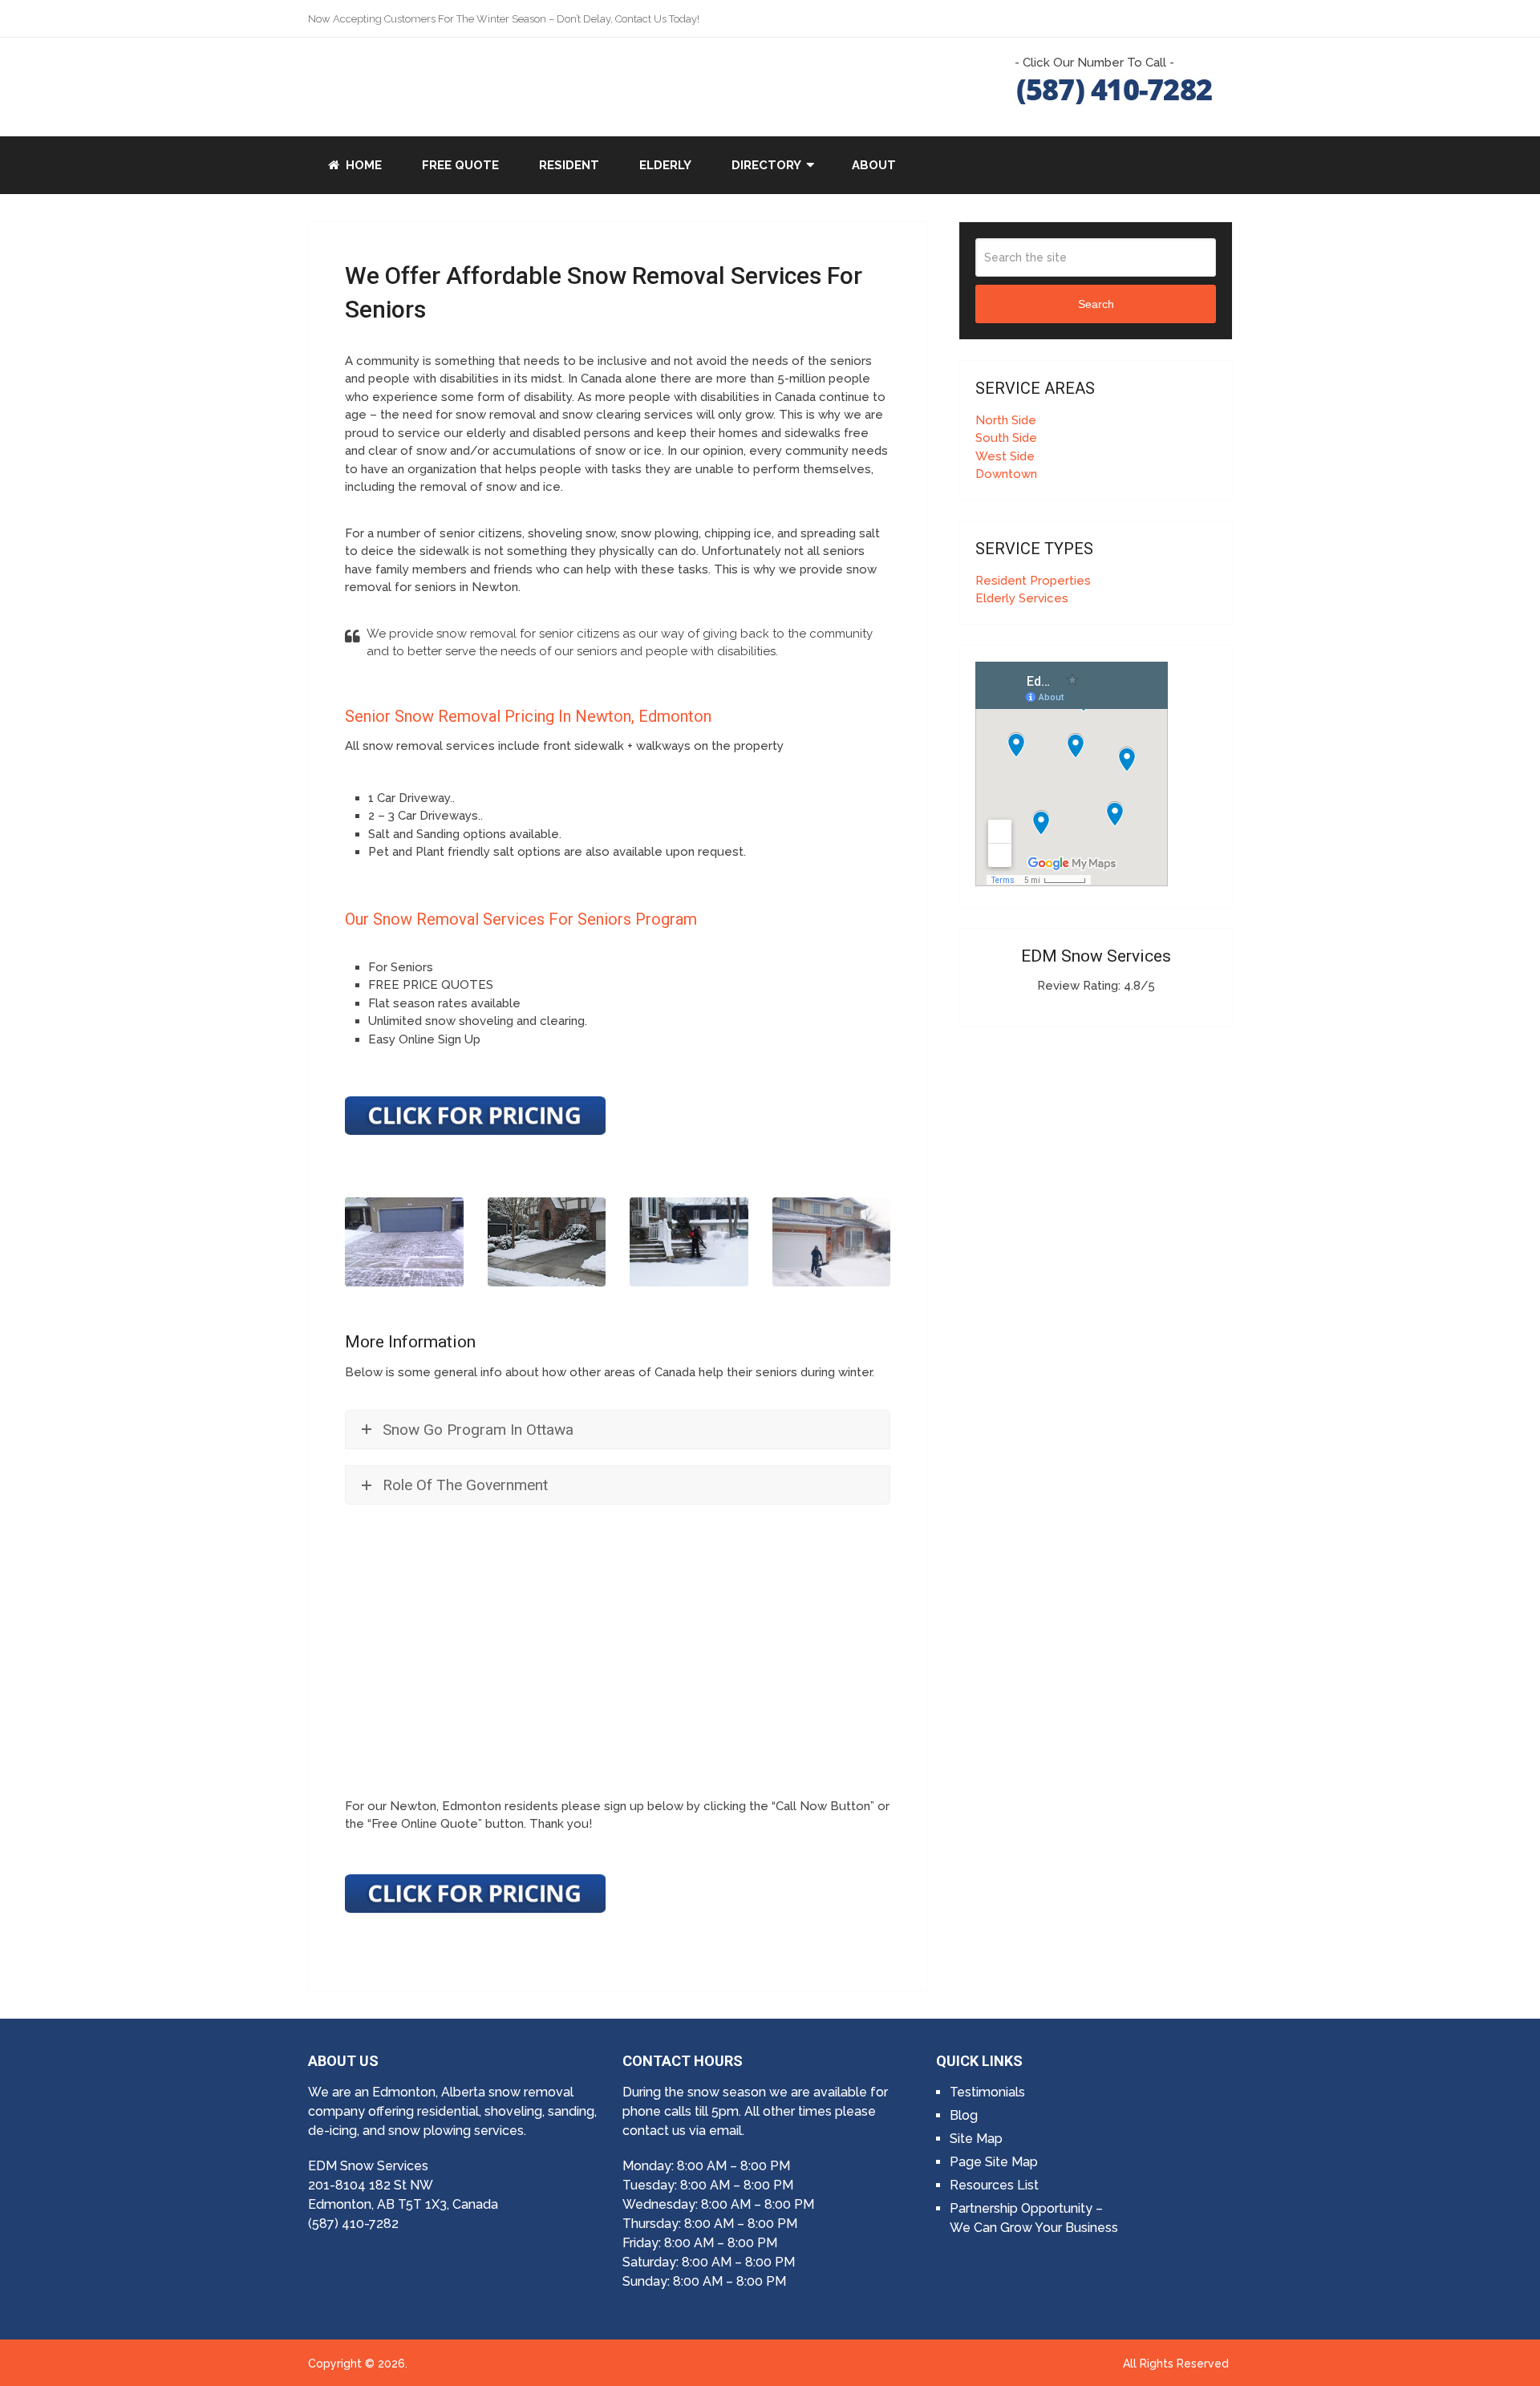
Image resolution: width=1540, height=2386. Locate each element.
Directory (766, 165)
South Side (1006, 438)
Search (1096, 304)
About (874, 165)
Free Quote (460, 165)
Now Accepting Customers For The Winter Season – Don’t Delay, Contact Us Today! (504, 19)
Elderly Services (1022, 598)
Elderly (665, 165)
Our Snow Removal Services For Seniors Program (521, 919)
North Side (1006, 420)
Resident (569, 165)
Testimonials (987, 2092)
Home (362, 165)
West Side (1005, 456)
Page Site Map (994, 2162)
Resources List (994, 2185)
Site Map (976, 2139)
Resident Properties (1033, 581)
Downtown (1006, 474)
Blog (964, 2115)
